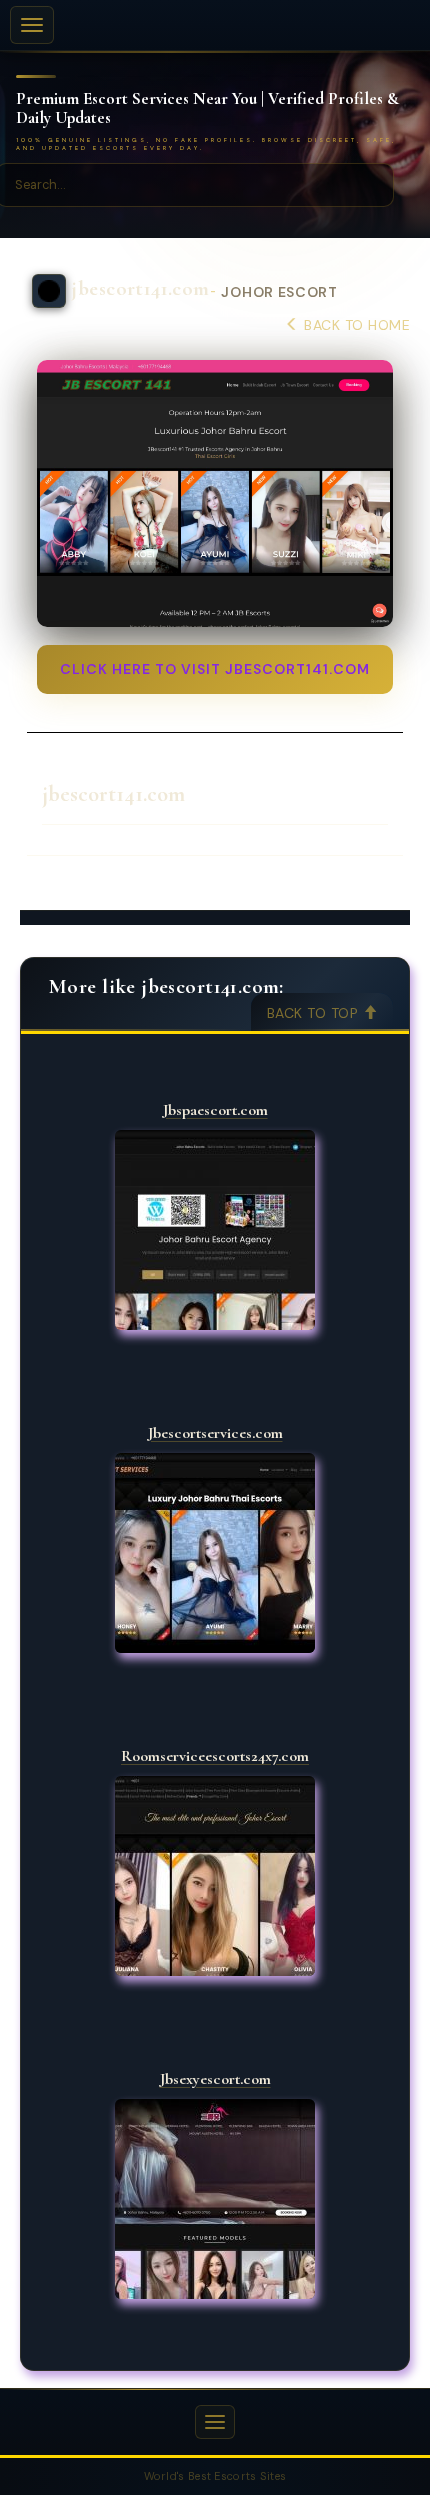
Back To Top (315, 1013)
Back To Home (355, 325)
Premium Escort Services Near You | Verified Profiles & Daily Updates (207, 108)
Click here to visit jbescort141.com (215, 669)
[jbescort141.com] (215, 493)
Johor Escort (279, 292)
